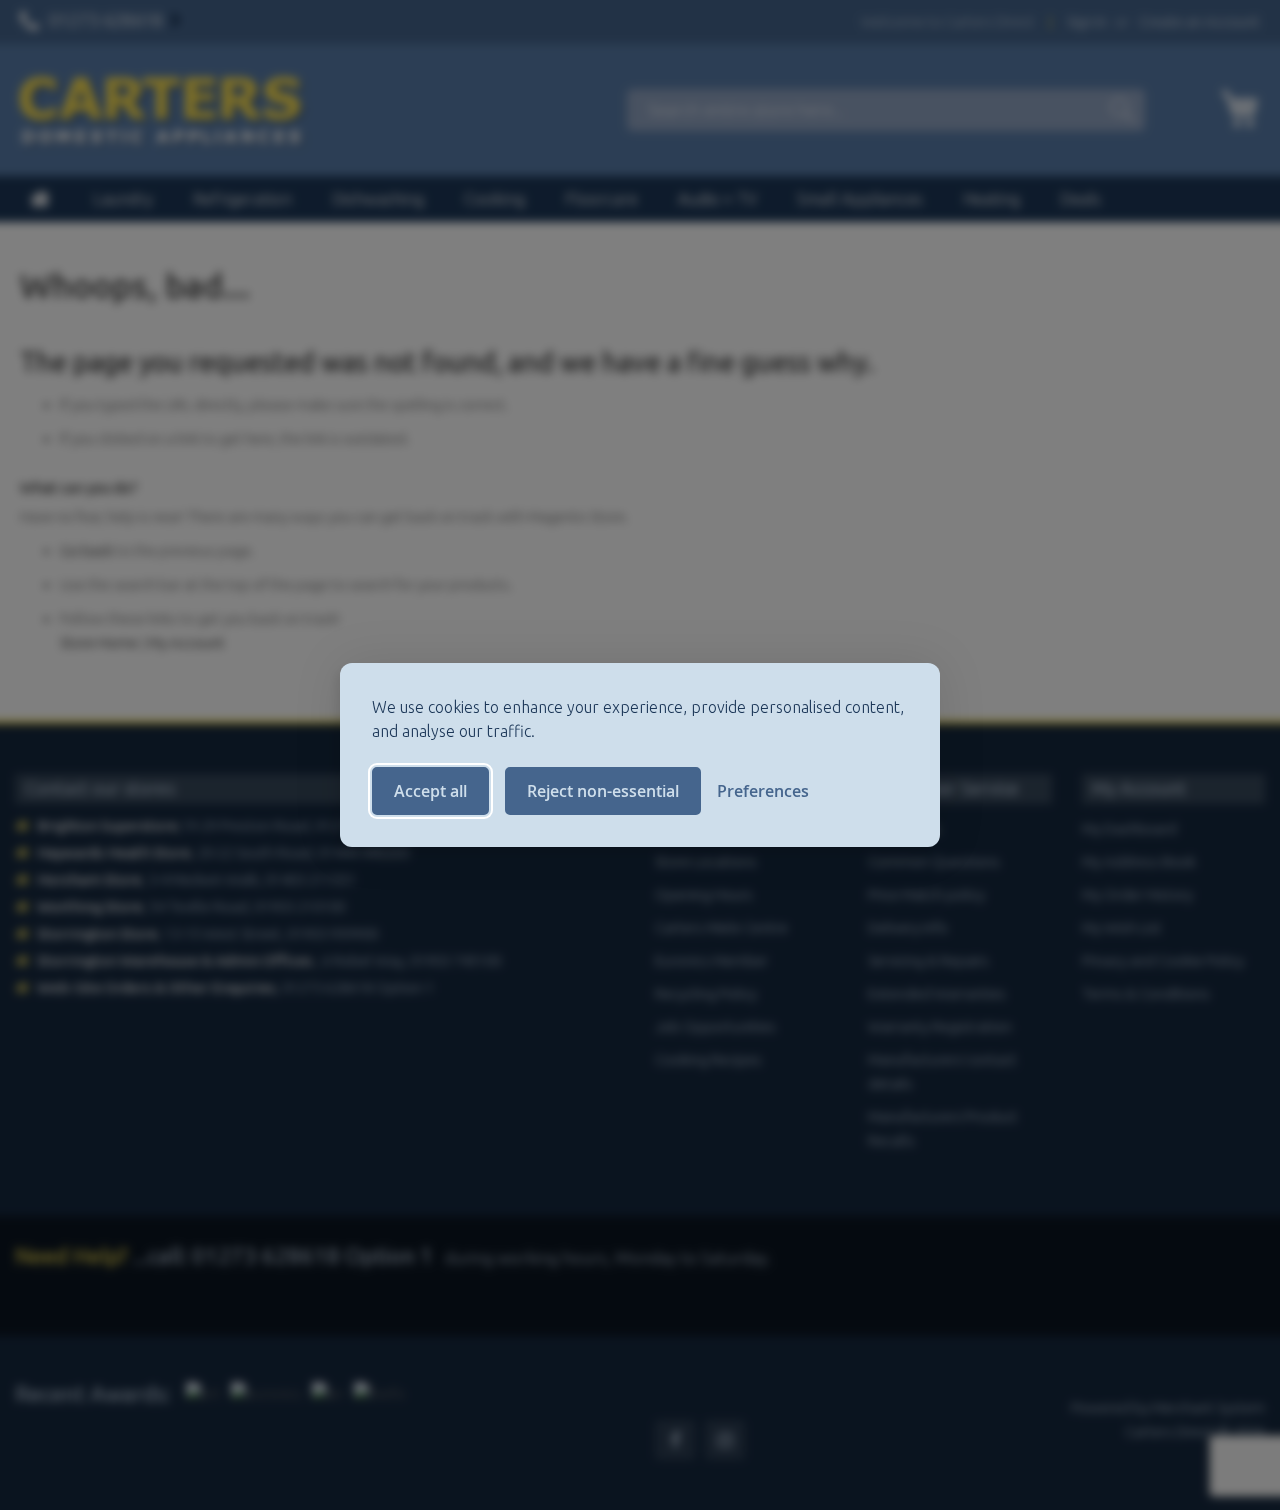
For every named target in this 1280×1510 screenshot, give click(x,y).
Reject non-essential (603, 791)
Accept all (430, 791)
